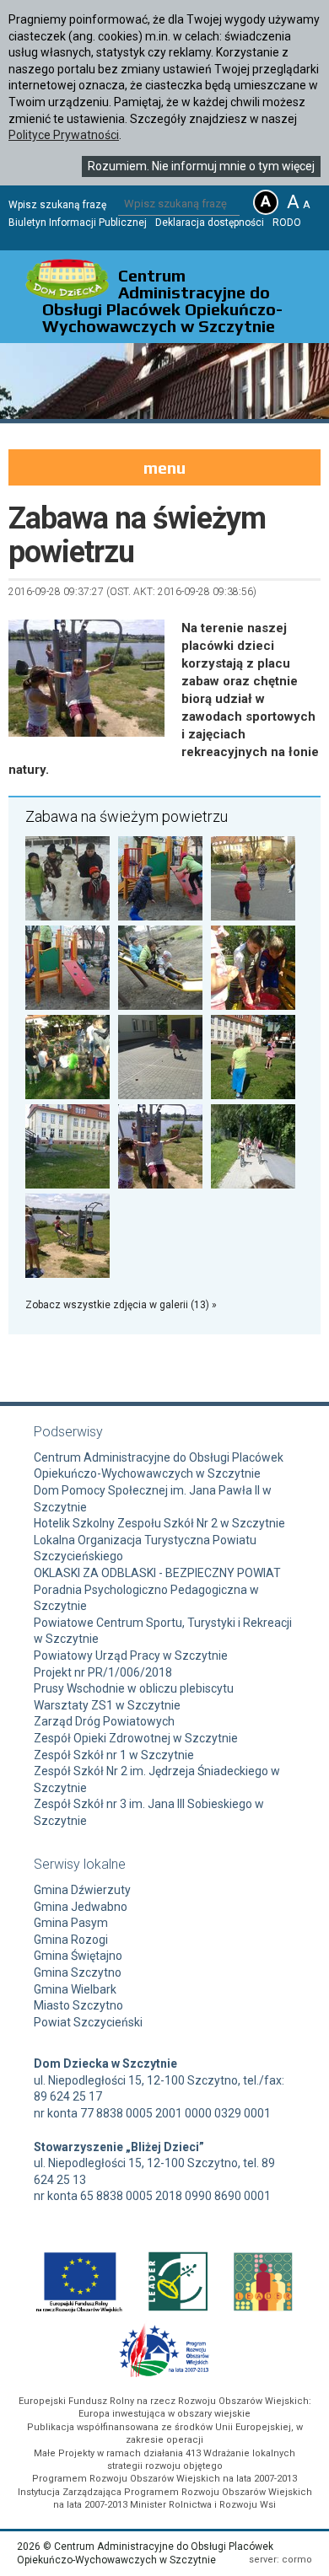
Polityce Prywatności (64, 135)
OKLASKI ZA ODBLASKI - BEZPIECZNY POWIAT (157, 1573)
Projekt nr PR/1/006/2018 (103, 1672)
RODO (287, 223)
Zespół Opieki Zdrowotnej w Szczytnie (136, 1738)
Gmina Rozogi (71, 1940)
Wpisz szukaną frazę (57, 205)
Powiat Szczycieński (88, 2022)
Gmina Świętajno (78, 1956)
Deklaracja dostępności (210, 223)
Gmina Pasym (71, 1923)
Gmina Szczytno (78, 1972)
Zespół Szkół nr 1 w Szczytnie (114, 1755)
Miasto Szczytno (78, 2005)
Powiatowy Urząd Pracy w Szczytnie (131, 1656)
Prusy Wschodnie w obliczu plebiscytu (134, 1688)
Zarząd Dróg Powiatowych (104, 1721)
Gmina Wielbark (75, 1989)
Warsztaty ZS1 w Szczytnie (107, 1705)
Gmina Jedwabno (81, 1907)
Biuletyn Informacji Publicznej (78, 223)
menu (164, 467)
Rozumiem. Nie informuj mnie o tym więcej (201, 166)
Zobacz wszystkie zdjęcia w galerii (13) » (121, 1305)
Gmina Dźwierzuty (82, 1890)
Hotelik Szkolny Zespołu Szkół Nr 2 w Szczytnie (159, 1523)
